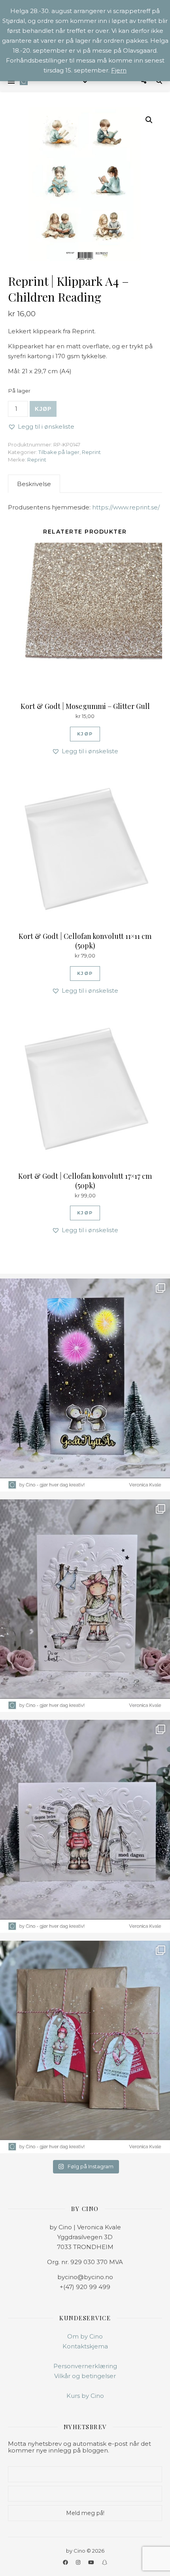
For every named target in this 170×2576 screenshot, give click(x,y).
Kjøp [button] (85, 734)
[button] (149, 120)
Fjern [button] (119, 70)
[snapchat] (105, 2562)
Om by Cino (85, 2336)
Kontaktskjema (85, 2346)
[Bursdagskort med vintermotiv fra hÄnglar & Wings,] (85, 1826)
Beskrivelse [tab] (34, 484)
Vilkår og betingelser (85, 2376)
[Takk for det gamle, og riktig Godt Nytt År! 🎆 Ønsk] (85, 1385)
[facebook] (66, 2562)
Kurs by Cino (85, 2396)
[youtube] (92, 2562)
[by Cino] (24, 81)
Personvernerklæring (85, 2366)
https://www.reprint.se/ (126, 507)
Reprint (91, 452)
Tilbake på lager (59, 452)
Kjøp (43, 409)
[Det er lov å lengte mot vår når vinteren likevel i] (85, 1606)
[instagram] (79, 2562)
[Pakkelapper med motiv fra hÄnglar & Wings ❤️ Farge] (85, 2047)
